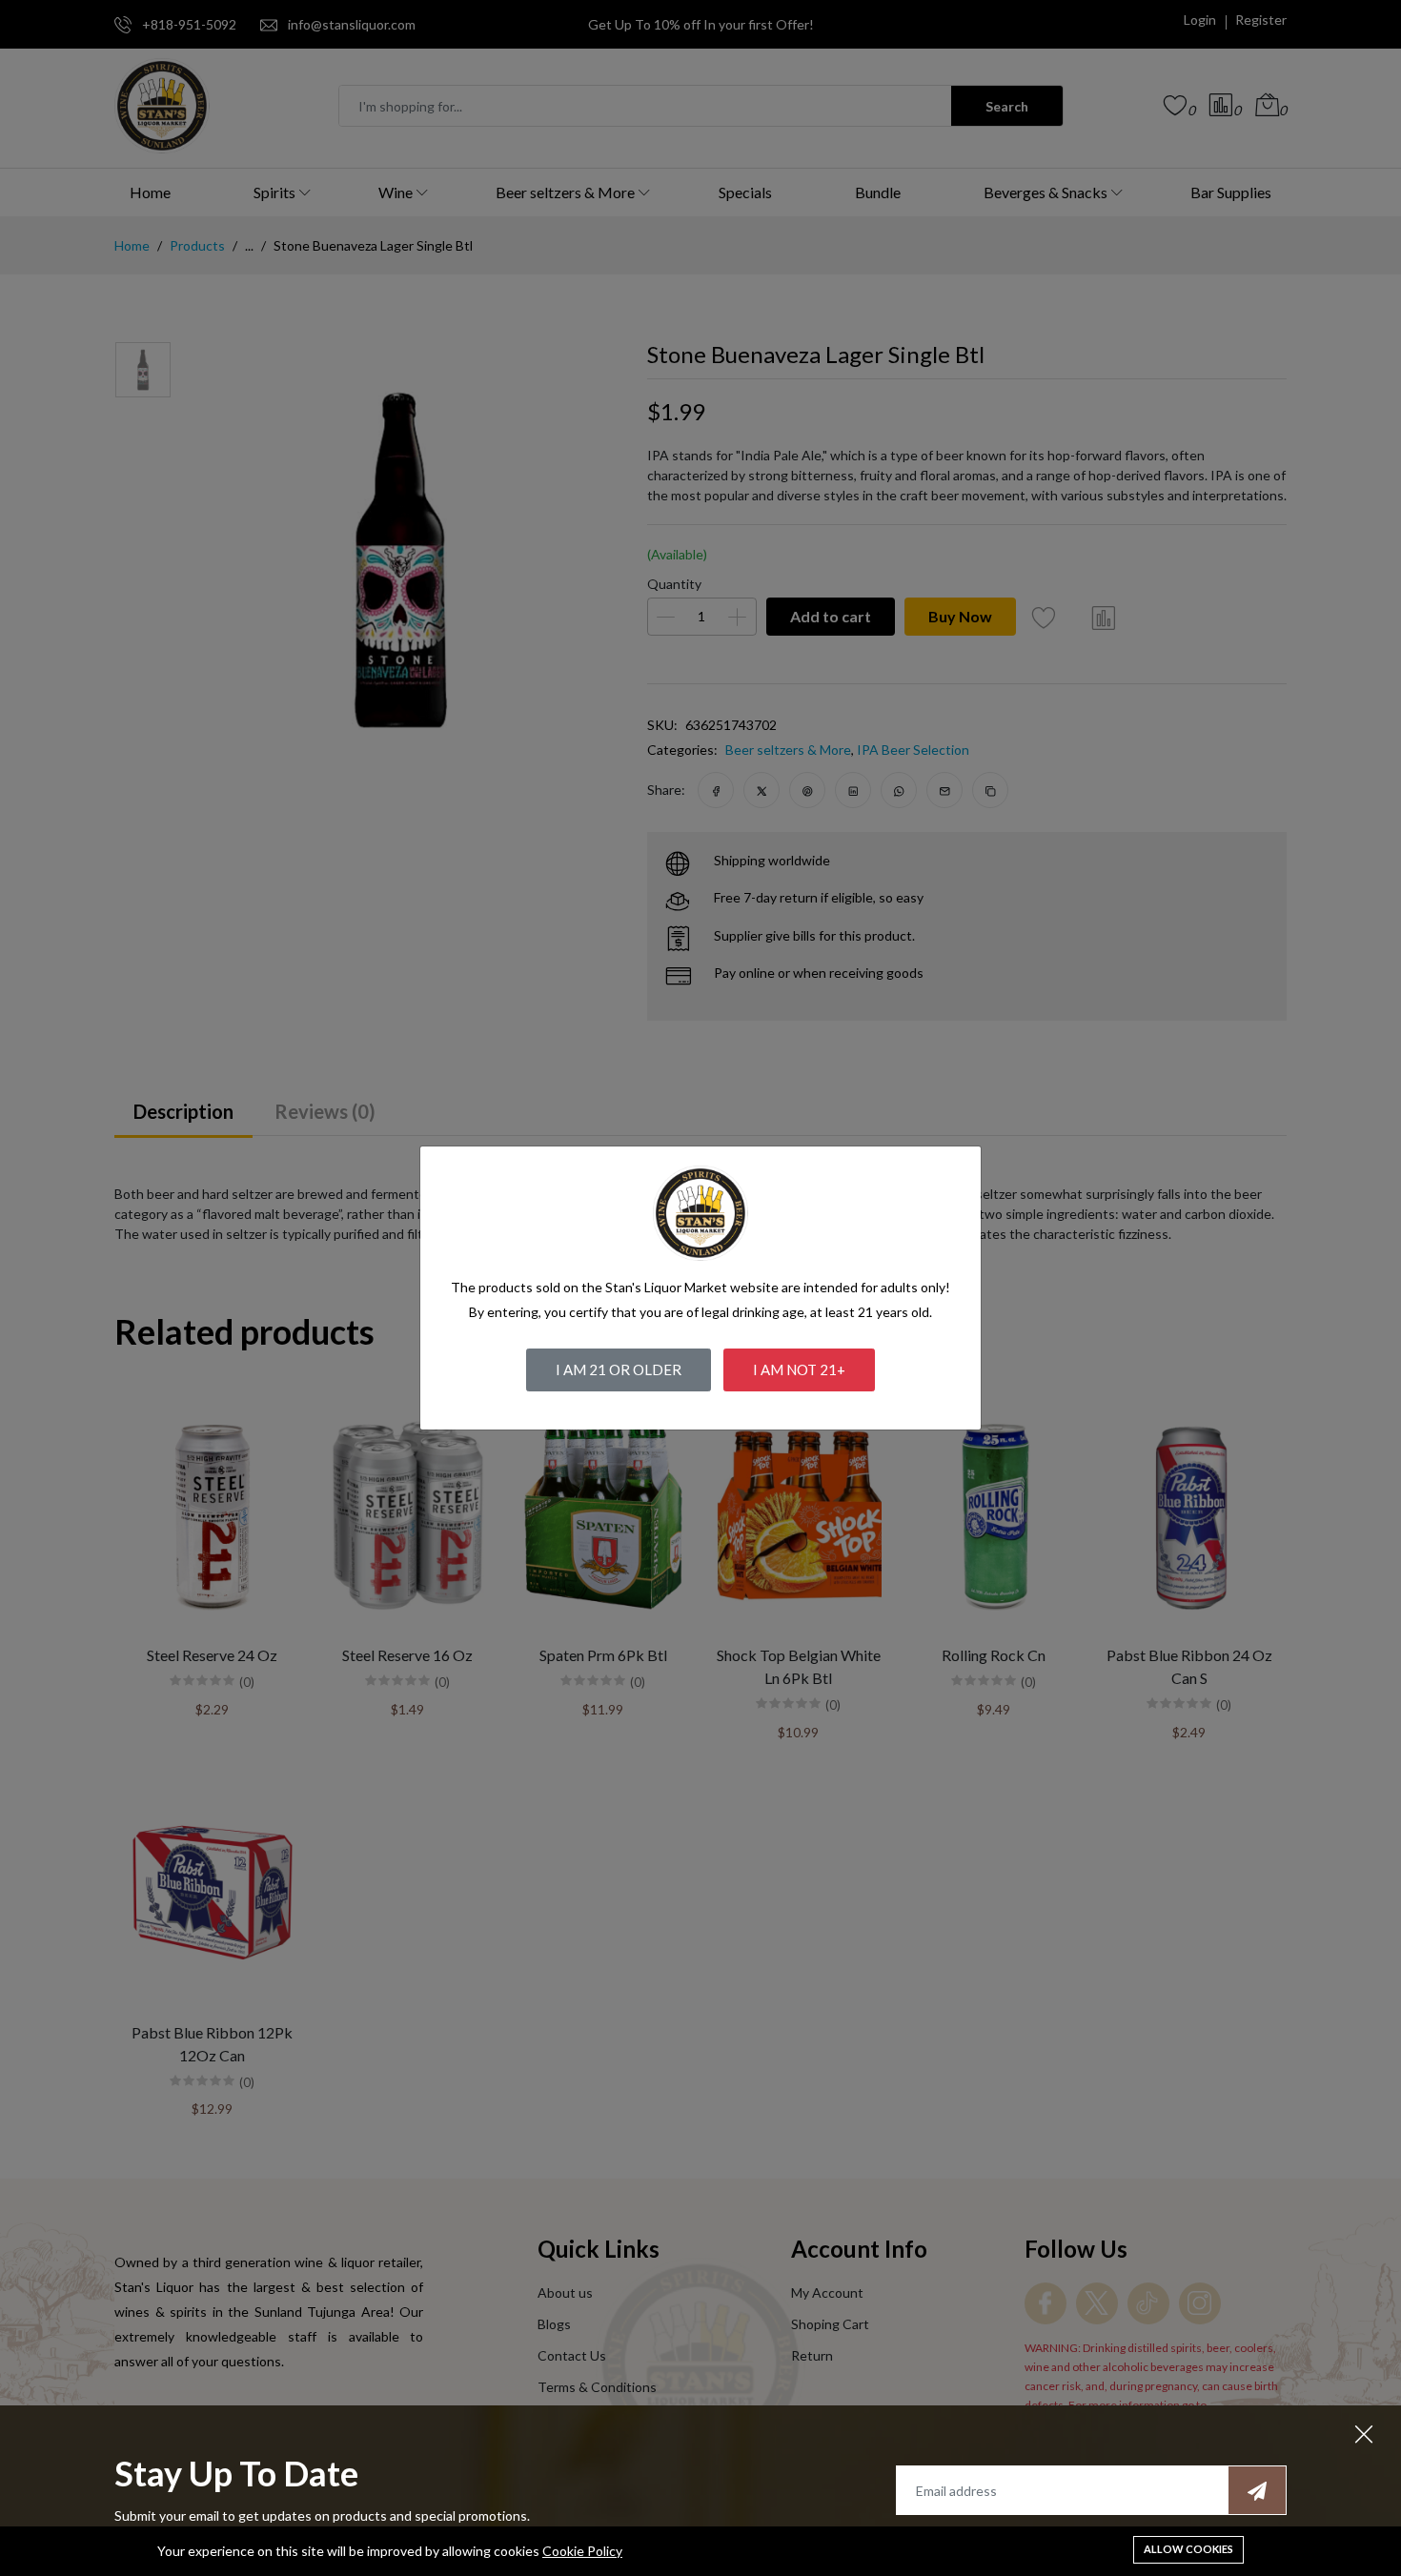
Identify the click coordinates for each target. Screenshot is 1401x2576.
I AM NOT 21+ (799, 1369)
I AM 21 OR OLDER (619, 1369)
